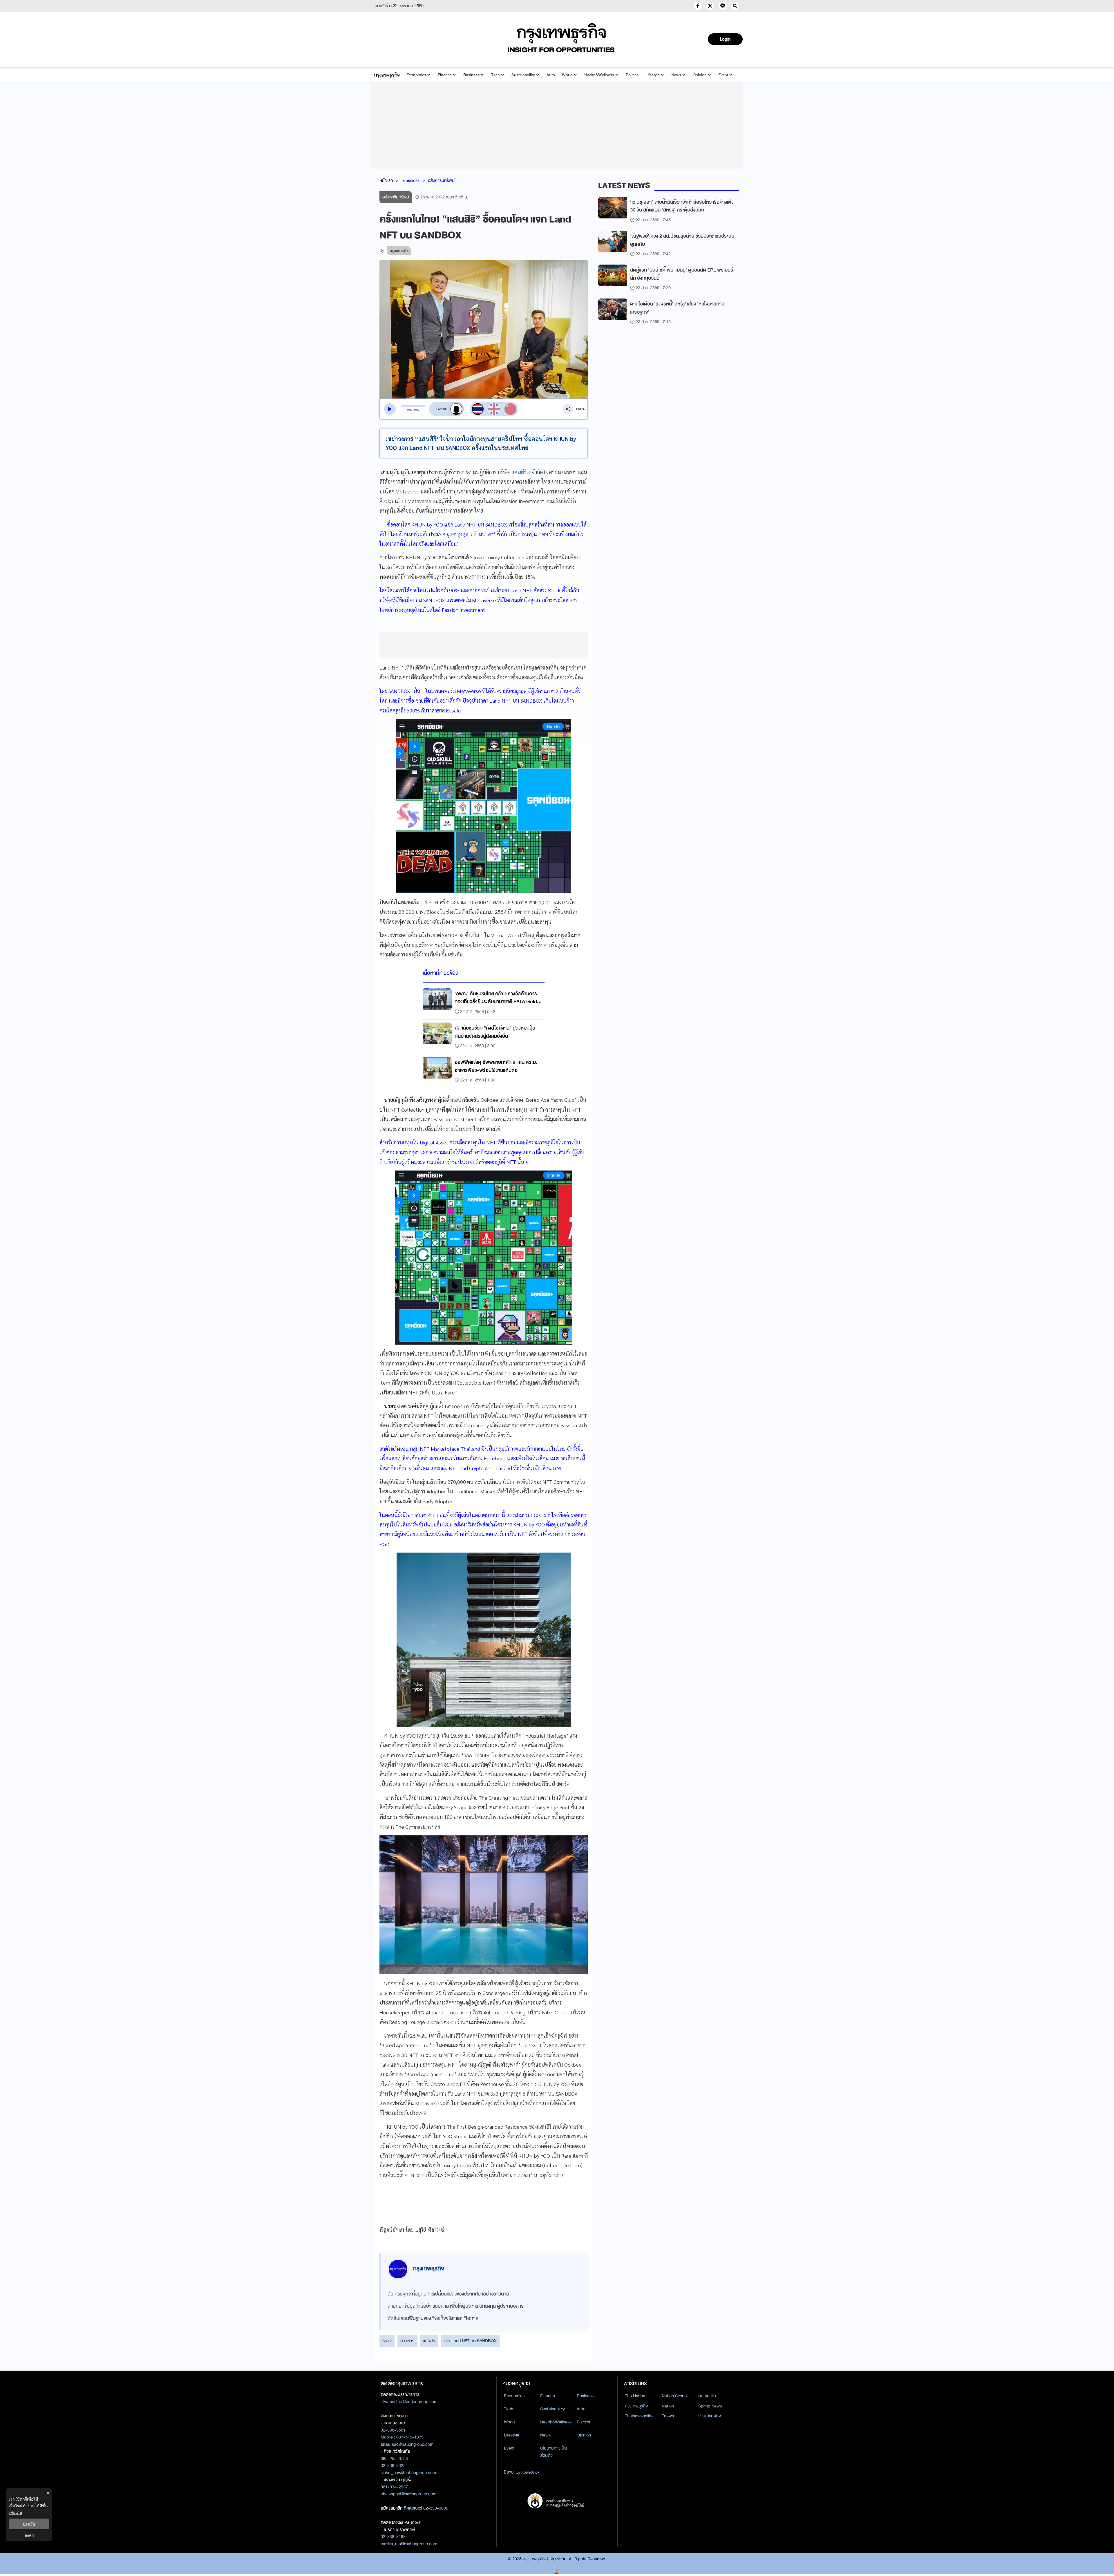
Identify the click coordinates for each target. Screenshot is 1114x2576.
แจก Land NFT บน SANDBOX (470, 2341)
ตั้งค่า (29, 2535)
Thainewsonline (639, 2416)
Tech (495, 75)
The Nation (635, 2396)
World (567, 75)
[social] (698, 6)
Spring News (710, 2406)
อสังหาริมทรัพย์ (441, 180)
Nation (668, 2406)
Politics (632, 75)
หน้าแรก (386, 180)
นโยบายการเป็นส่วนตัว (554, 2452)
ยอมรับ (29, 2524)
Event (723, 75)
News (676, 75)
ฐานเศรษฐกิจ (710, 2416)
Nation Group (674, 2396)
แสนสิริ (429, 2341)
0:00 (410, 410)
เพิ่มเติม (15, 2512)
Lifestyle (653, 75)
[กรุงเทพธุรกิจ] (387, 75)
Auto (551, 75)
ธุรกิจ (387, 2341)
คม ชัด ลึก (707, 2396)
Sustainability (523, 75)
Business (471, 75)
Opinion (700, 75)
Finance (445, 75)
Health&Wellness (599, 75)
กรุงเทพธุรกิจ (636, 2406)
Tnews (668, 2416)
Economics (416, 75)
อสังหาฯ (407, 2341)
